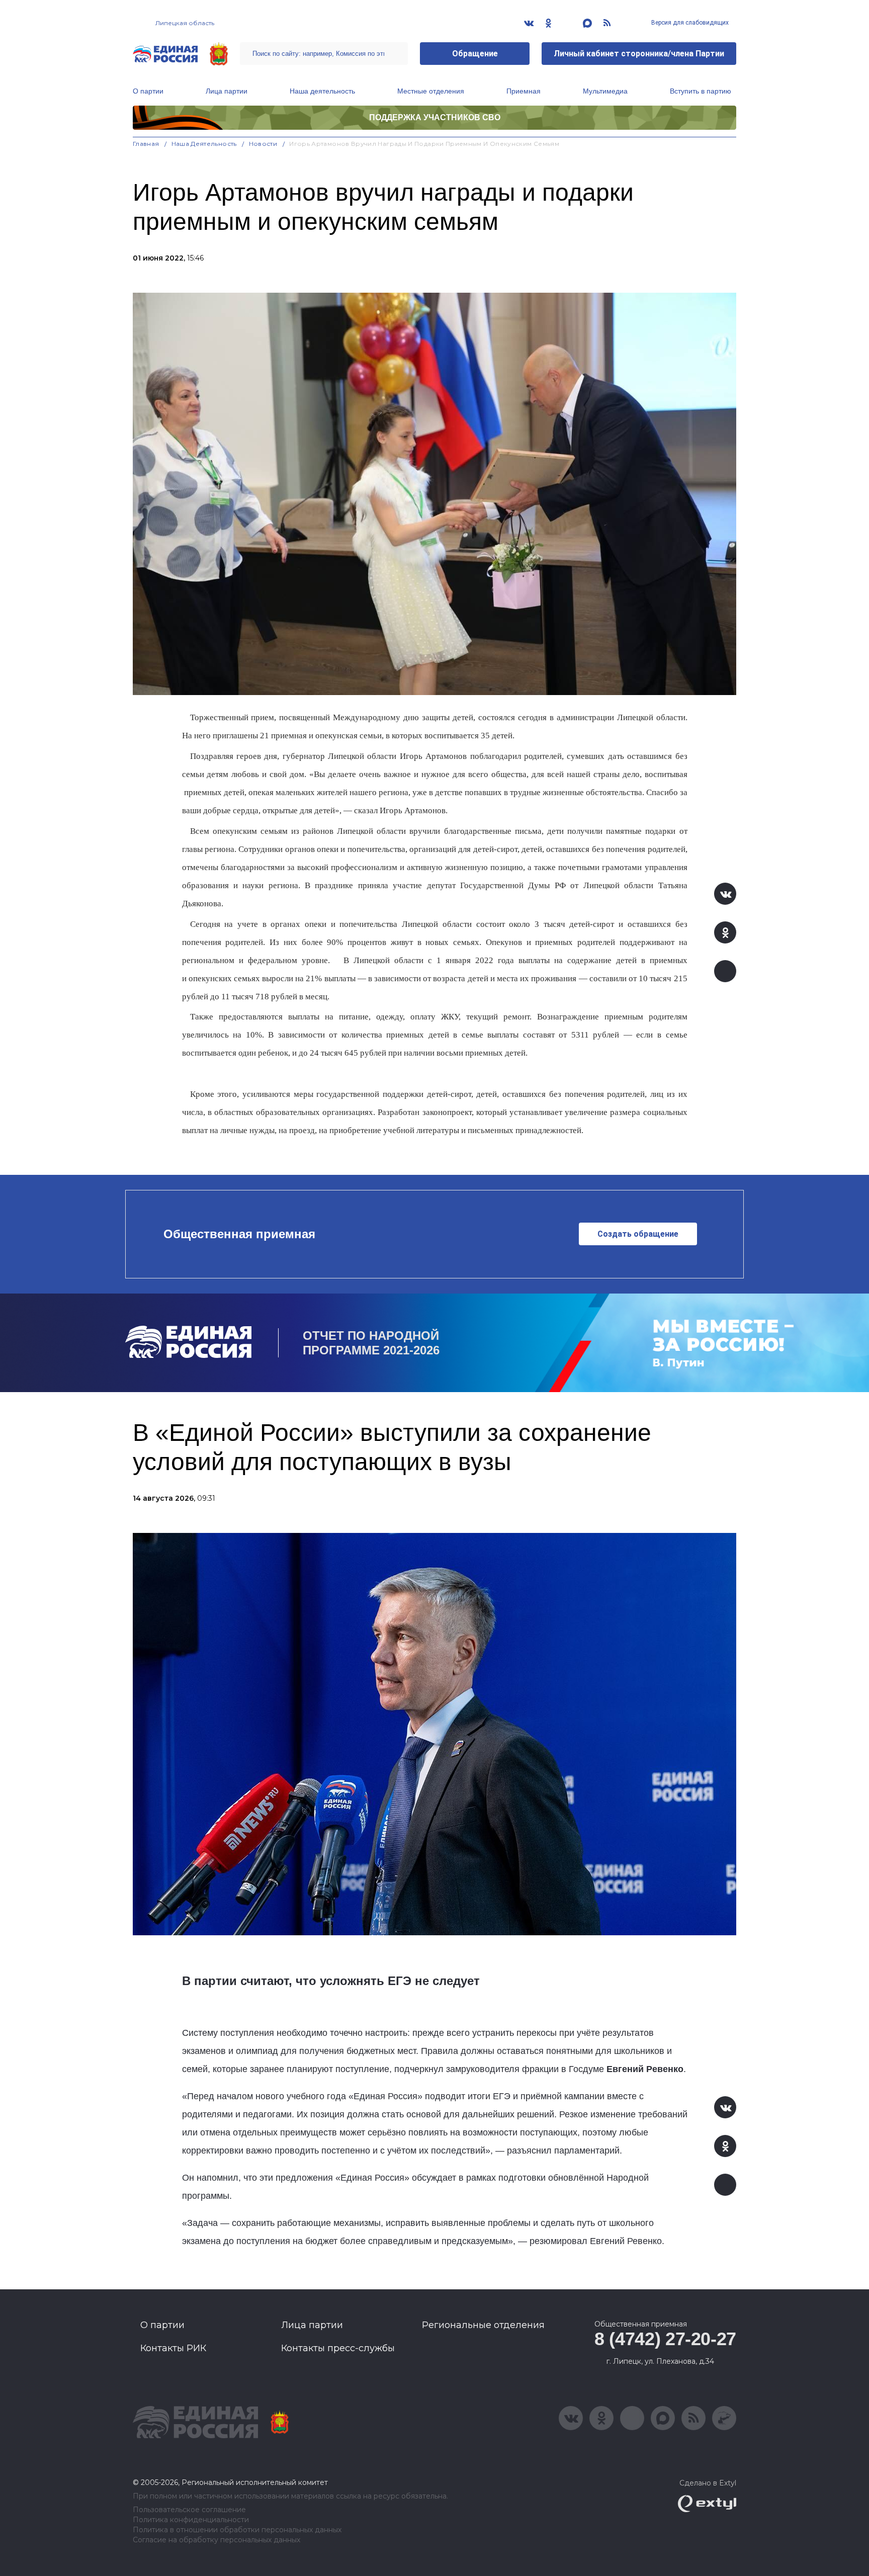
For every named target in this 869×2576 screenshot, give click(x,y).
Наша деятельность (322, 91)
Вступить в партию (701, 91)
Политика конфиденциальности (191, 2520)
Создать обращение (638, 1234)
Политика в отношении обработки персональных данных (237, 2530)
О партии (148, 91)
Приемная (524, 91)
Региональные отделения (483, 2325)
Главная (146, 144)
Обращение (475, 54)
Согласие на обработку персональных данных (216, 2540)
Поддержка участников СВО (435, 117)
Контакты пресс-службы (338, 2348)
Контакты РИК (173, 2348)
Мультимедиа (605, 91)
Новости (263, 144)
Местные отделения (431, 91)
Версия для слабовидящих (689, 23)
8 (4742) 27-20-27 (665, 2339)
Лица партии (227, 91)
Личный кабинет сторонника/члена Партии (639, 54)
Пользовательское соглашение (189, 2510)
